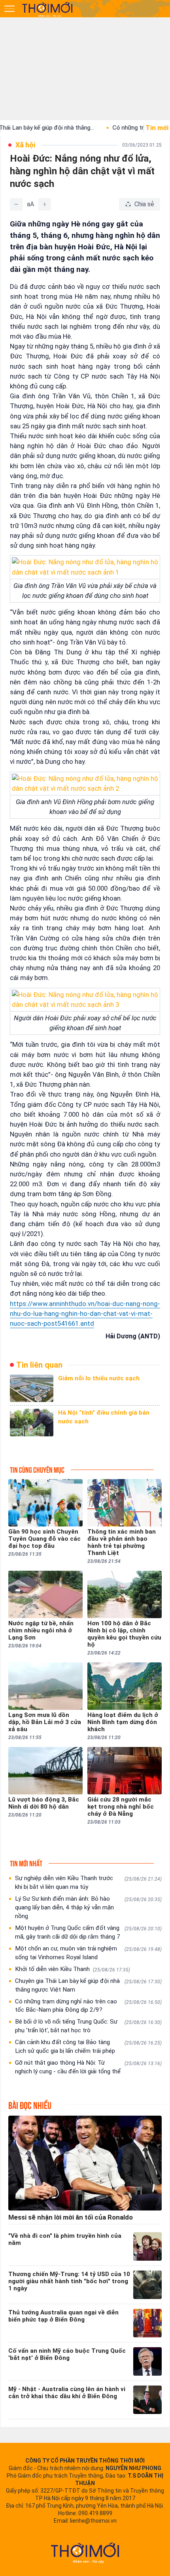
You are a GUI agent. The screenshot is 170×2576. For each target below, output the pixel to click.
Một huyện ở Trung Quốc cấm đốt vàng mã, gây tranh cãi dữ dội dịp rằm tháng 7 (88, 1932)
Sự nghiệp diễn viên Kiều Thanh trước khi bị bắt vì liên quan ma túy (88, 1883)
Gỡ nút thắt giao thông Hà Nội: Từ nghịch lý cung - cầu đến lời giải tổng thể (88, 2067)
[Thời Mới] (85, 2553)
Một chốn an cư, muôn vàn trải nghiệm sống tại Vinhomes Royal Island (88, 1953)
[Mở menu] (9, 9)
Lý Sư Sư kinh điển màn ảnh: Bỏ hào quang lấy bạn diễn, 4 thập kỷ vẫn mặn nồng (88, 1907)
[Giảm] (16, 204)
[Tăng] (45, 204)
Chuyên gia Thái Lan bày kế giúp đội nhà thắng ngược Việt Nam (88, 1985)
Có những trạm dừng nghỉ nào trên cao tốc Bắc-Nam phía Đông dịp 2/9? (88, 2006)
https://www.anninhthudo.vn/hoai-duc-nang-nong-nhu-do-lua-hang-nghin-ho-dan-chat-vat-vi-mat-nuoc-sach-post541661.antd (85, 1313)
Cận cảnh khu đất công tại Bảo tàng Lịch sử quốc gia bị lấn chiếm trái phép (88, 2046)
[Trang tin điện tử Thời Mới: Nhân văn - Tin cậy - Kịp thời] (48, 9)
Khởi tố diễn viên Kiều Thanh (73, 1969)
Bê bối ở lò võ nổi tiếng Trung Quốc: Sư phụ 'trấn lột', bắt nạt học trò (88, 2026)
